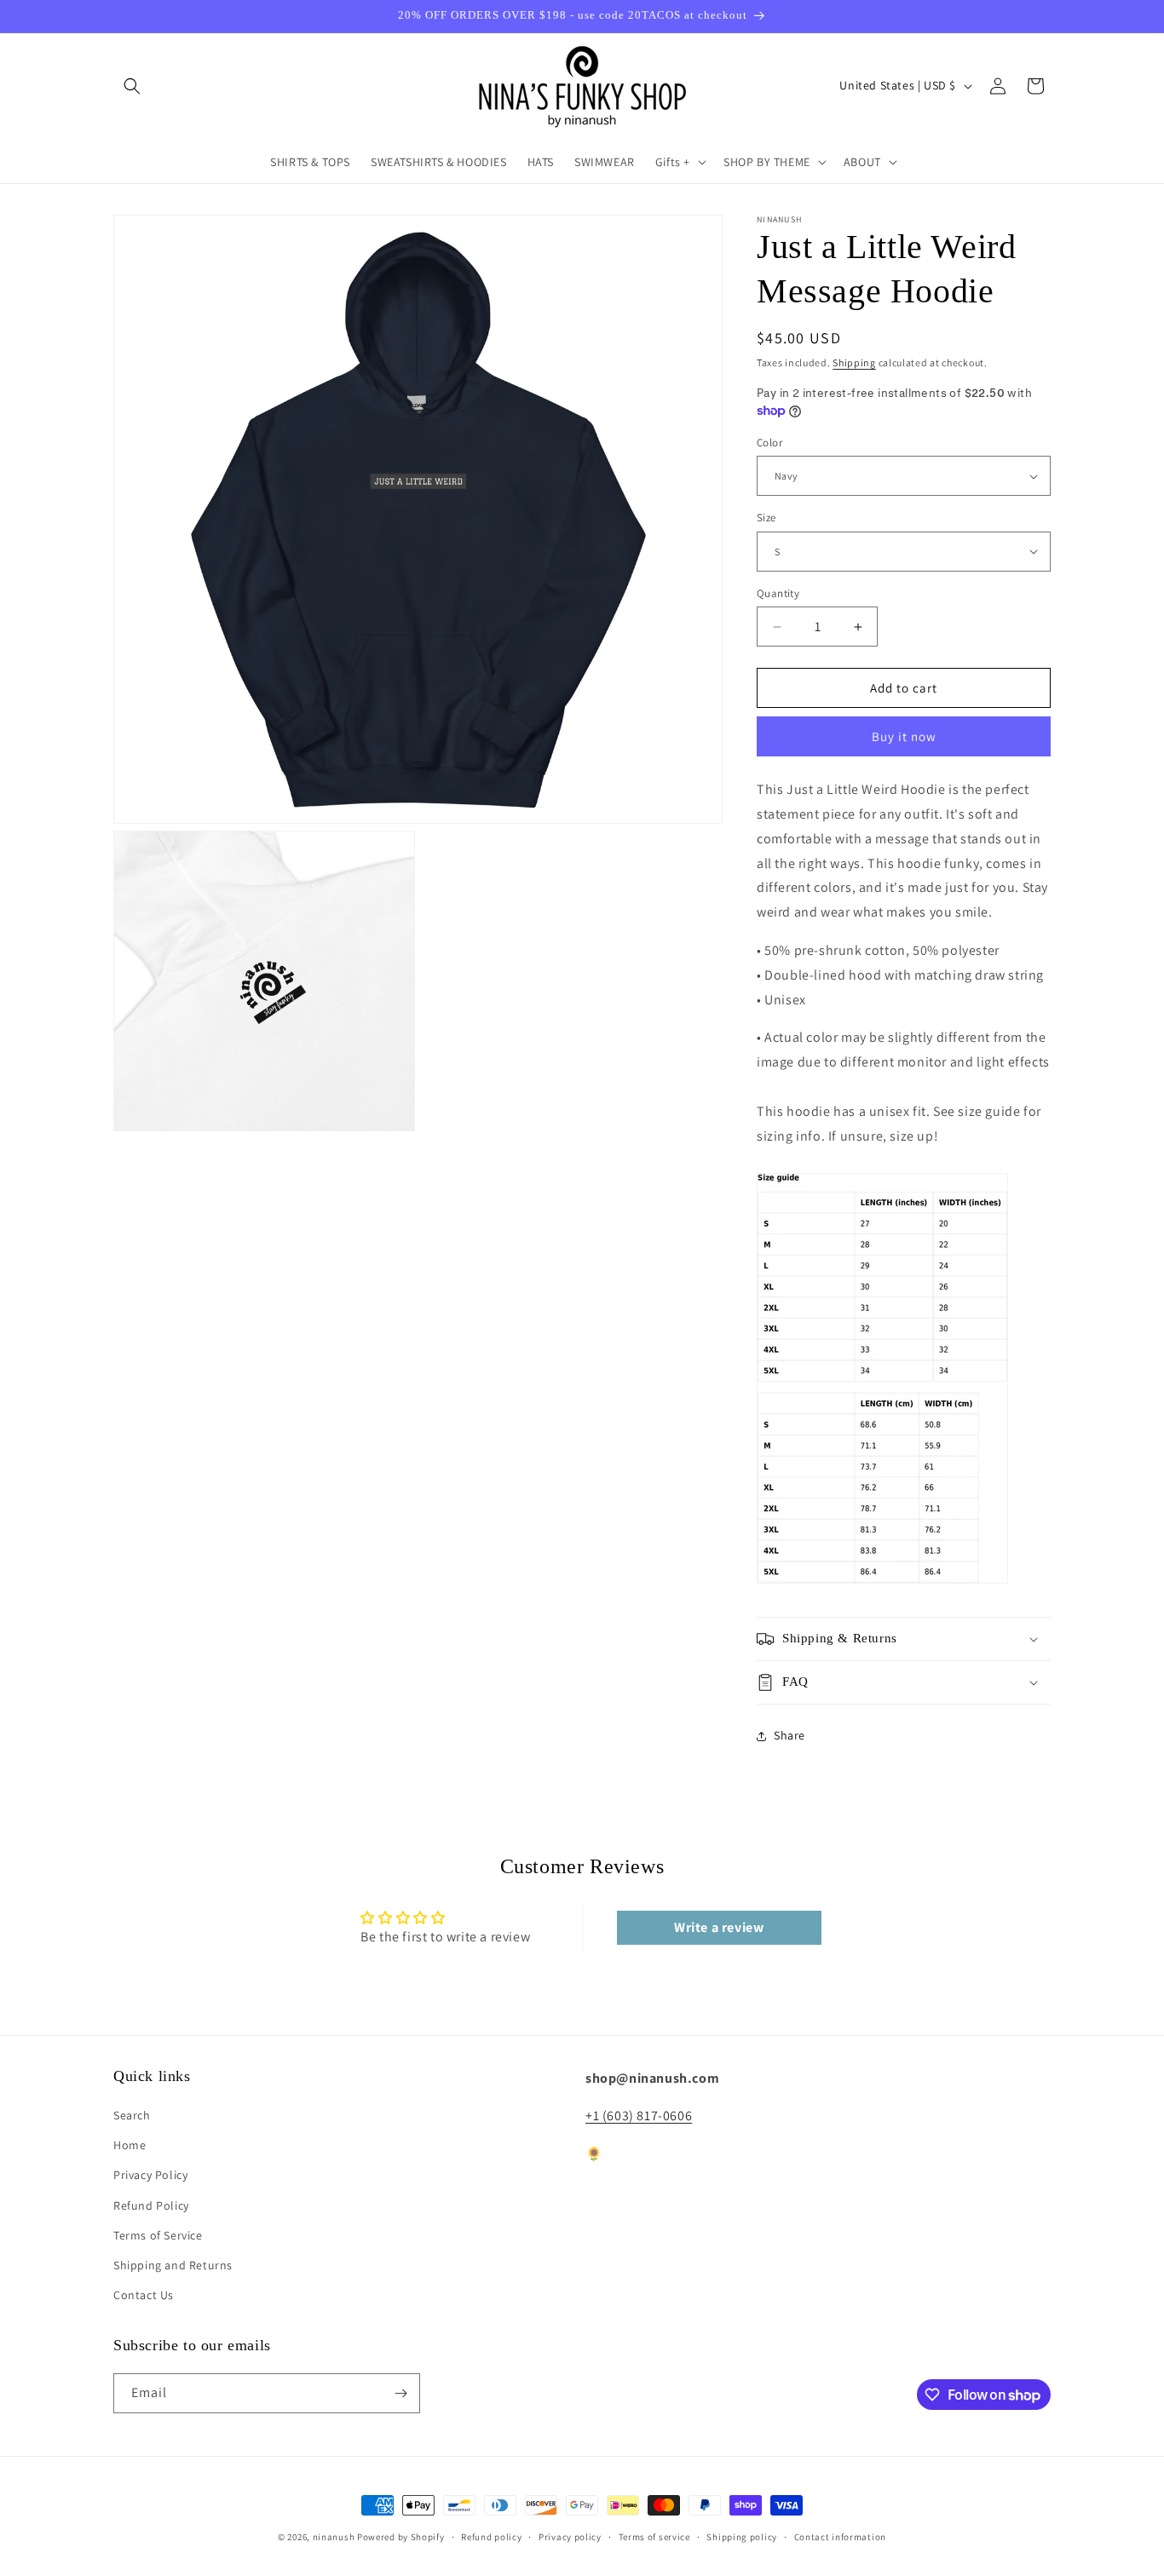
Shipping (854, 362)
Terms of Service (158, 2235)
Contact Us (144, 2295)
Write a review (719, 1927)
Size (766, 517)
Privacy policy (570, 2537)
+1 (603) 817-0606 (639, 2116)
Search (132, 2115)
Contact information (840, 2537)
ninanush (334, 2537)
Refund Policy (151, 2205)
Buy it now (904, 736)
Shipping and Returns (173, 2265)
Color (769, 443)
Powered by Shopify (401, 2537)
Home (130, 2145)
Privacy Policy (150, 2175)
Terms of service (654, 2537)
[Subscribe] (400, 2393)
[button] (132, 86)
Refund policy (491, 2537)
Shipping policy (742, 2537)
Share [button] (789, 1735)
